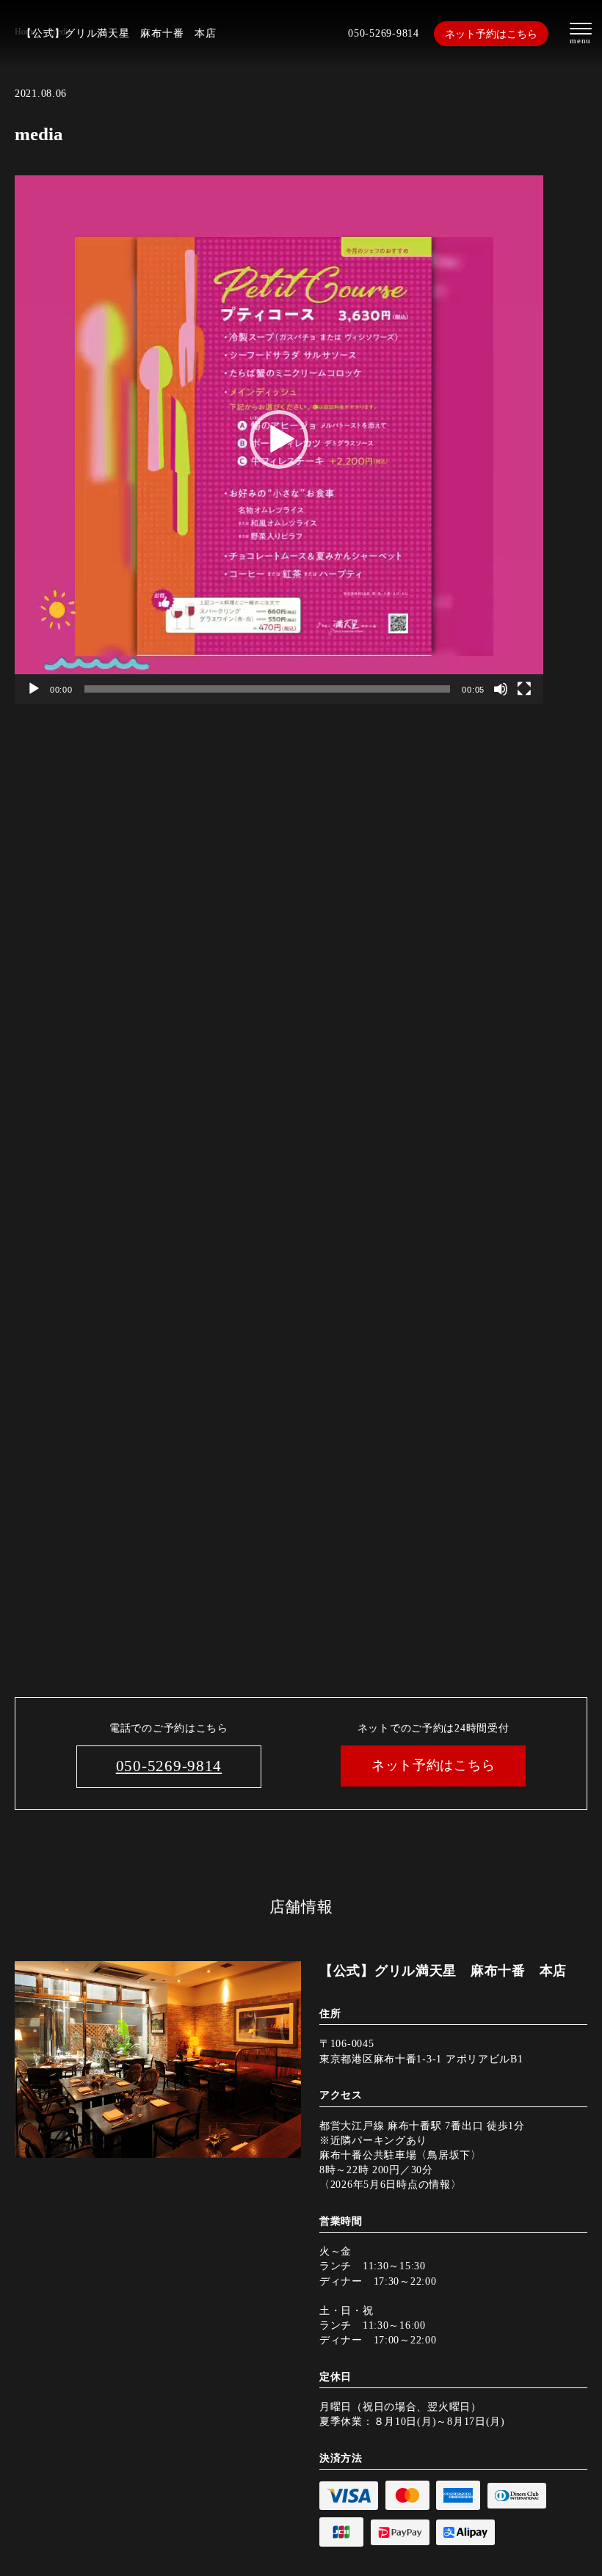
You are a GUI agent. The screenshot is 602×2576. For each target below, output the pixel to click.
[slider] (268, 689)
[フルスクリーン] (524, 689)
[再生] (34, 689)
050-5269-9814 (383, 33)
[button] (279, 439)
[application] (279, 439)
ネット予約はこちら (491, 34)
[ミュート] (501, 689)
